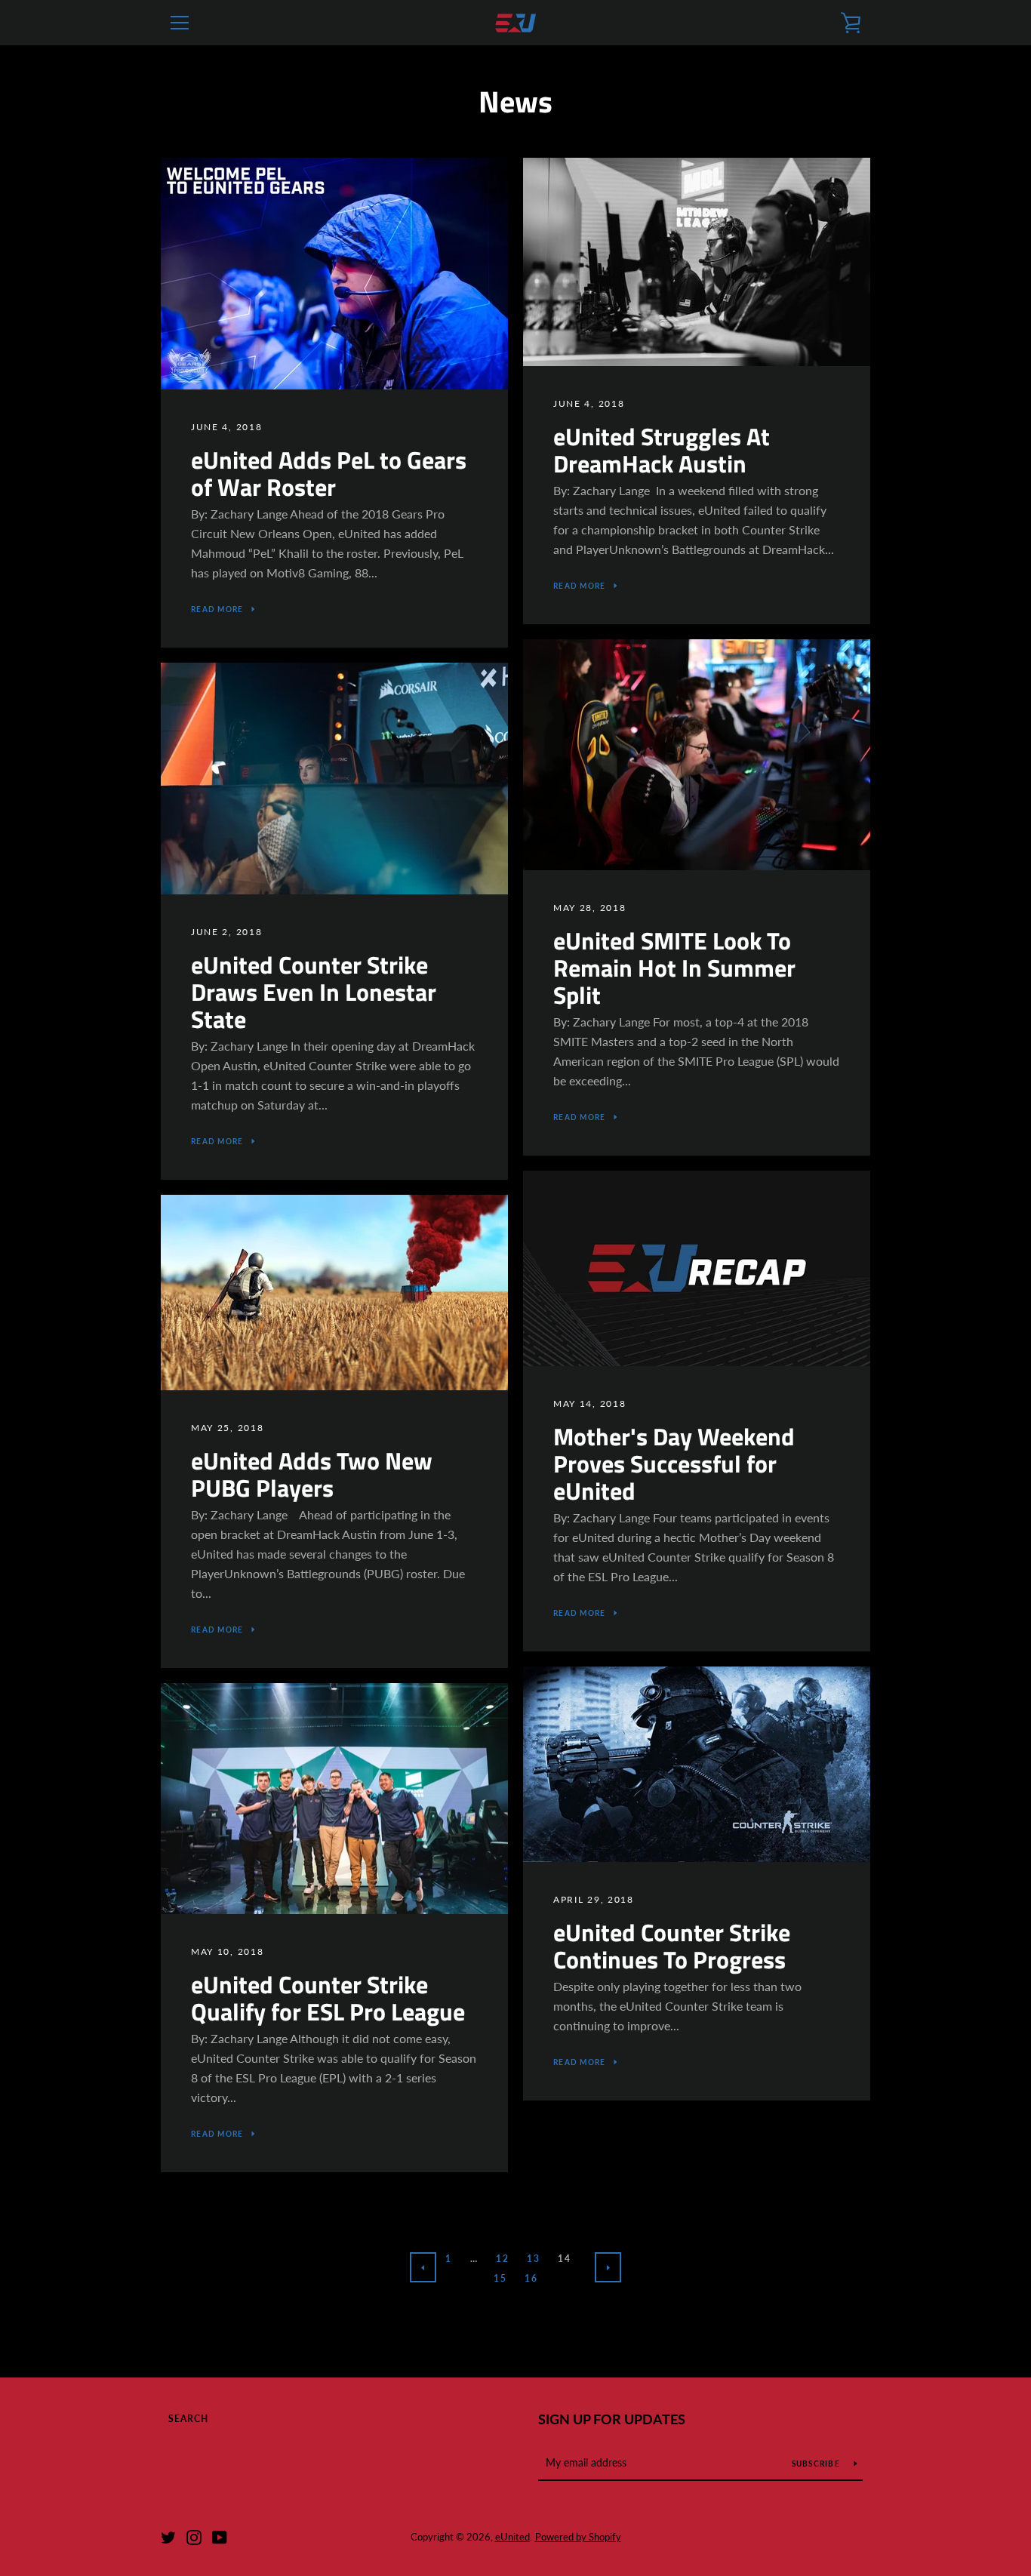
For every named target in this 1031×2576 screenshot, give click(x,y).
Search (188, 2419)
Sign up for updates (612, 2419)
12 (502, 2259)
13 (533, 2259)
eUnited (512, 2537)
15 (500, 2278)
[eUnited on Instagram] (194, 2536)
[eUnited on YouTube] (220, 2536)
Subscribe (817, 2464)
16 (531, 2278)
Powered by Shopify (578, 2537)
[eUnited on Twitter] (168, 2536)
